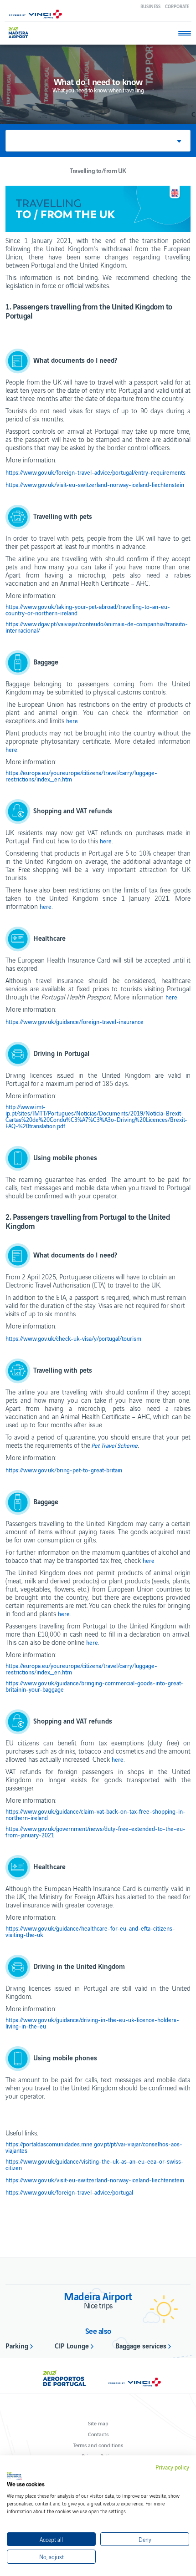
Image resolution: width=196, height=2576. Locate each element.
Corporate (177, 6)
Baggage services (141, 2345)
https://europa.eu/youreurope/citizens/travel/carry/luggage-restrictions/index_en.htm (81, 776)
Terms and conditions (98, 2445)
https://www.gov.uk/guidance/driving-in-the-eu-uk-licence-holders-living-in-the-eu (92, 2023)
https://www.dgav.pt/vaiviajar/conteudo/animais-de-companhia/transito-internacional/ (97, 627)
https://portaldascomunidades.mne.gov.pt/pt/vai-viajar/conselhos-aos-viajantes (94, 2147)
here (72, 721)
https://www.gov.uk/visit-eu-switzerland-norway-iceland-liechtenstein (95, 485)
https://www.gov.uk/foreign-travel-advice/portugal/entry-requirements (95, 472)
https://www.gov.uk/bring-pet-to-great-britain (64, 1470)
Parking (17, 2345)
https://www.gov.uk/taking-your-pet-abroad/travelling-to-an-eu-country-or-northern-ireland (88, 610)
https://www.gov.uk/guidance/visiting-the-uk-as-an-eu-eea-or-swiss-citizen (95, 2165)
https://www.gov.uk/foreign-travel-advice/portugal (69, 2192)
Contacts (98, 2434)
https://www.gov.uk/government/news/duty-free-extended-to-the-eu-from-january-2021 (95, 1832)
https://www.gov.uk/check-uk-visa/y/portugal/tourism (73, 1339)
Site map (98, 2423)
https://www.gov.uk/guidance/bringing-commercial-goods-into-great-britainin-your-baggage (94, 1686)
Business (150, 6)
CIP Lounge (72, 2345)
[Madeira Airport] (23, 33)
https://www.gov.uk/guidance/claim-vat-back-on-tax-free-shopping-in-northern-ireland (95, 1815)
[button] (98, 141)
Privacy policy (172, 2467)
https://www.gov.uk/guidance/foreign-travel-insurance (75, 1022)
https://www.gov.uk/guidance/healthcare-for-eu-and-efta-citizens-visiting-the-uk (90, 1932)
